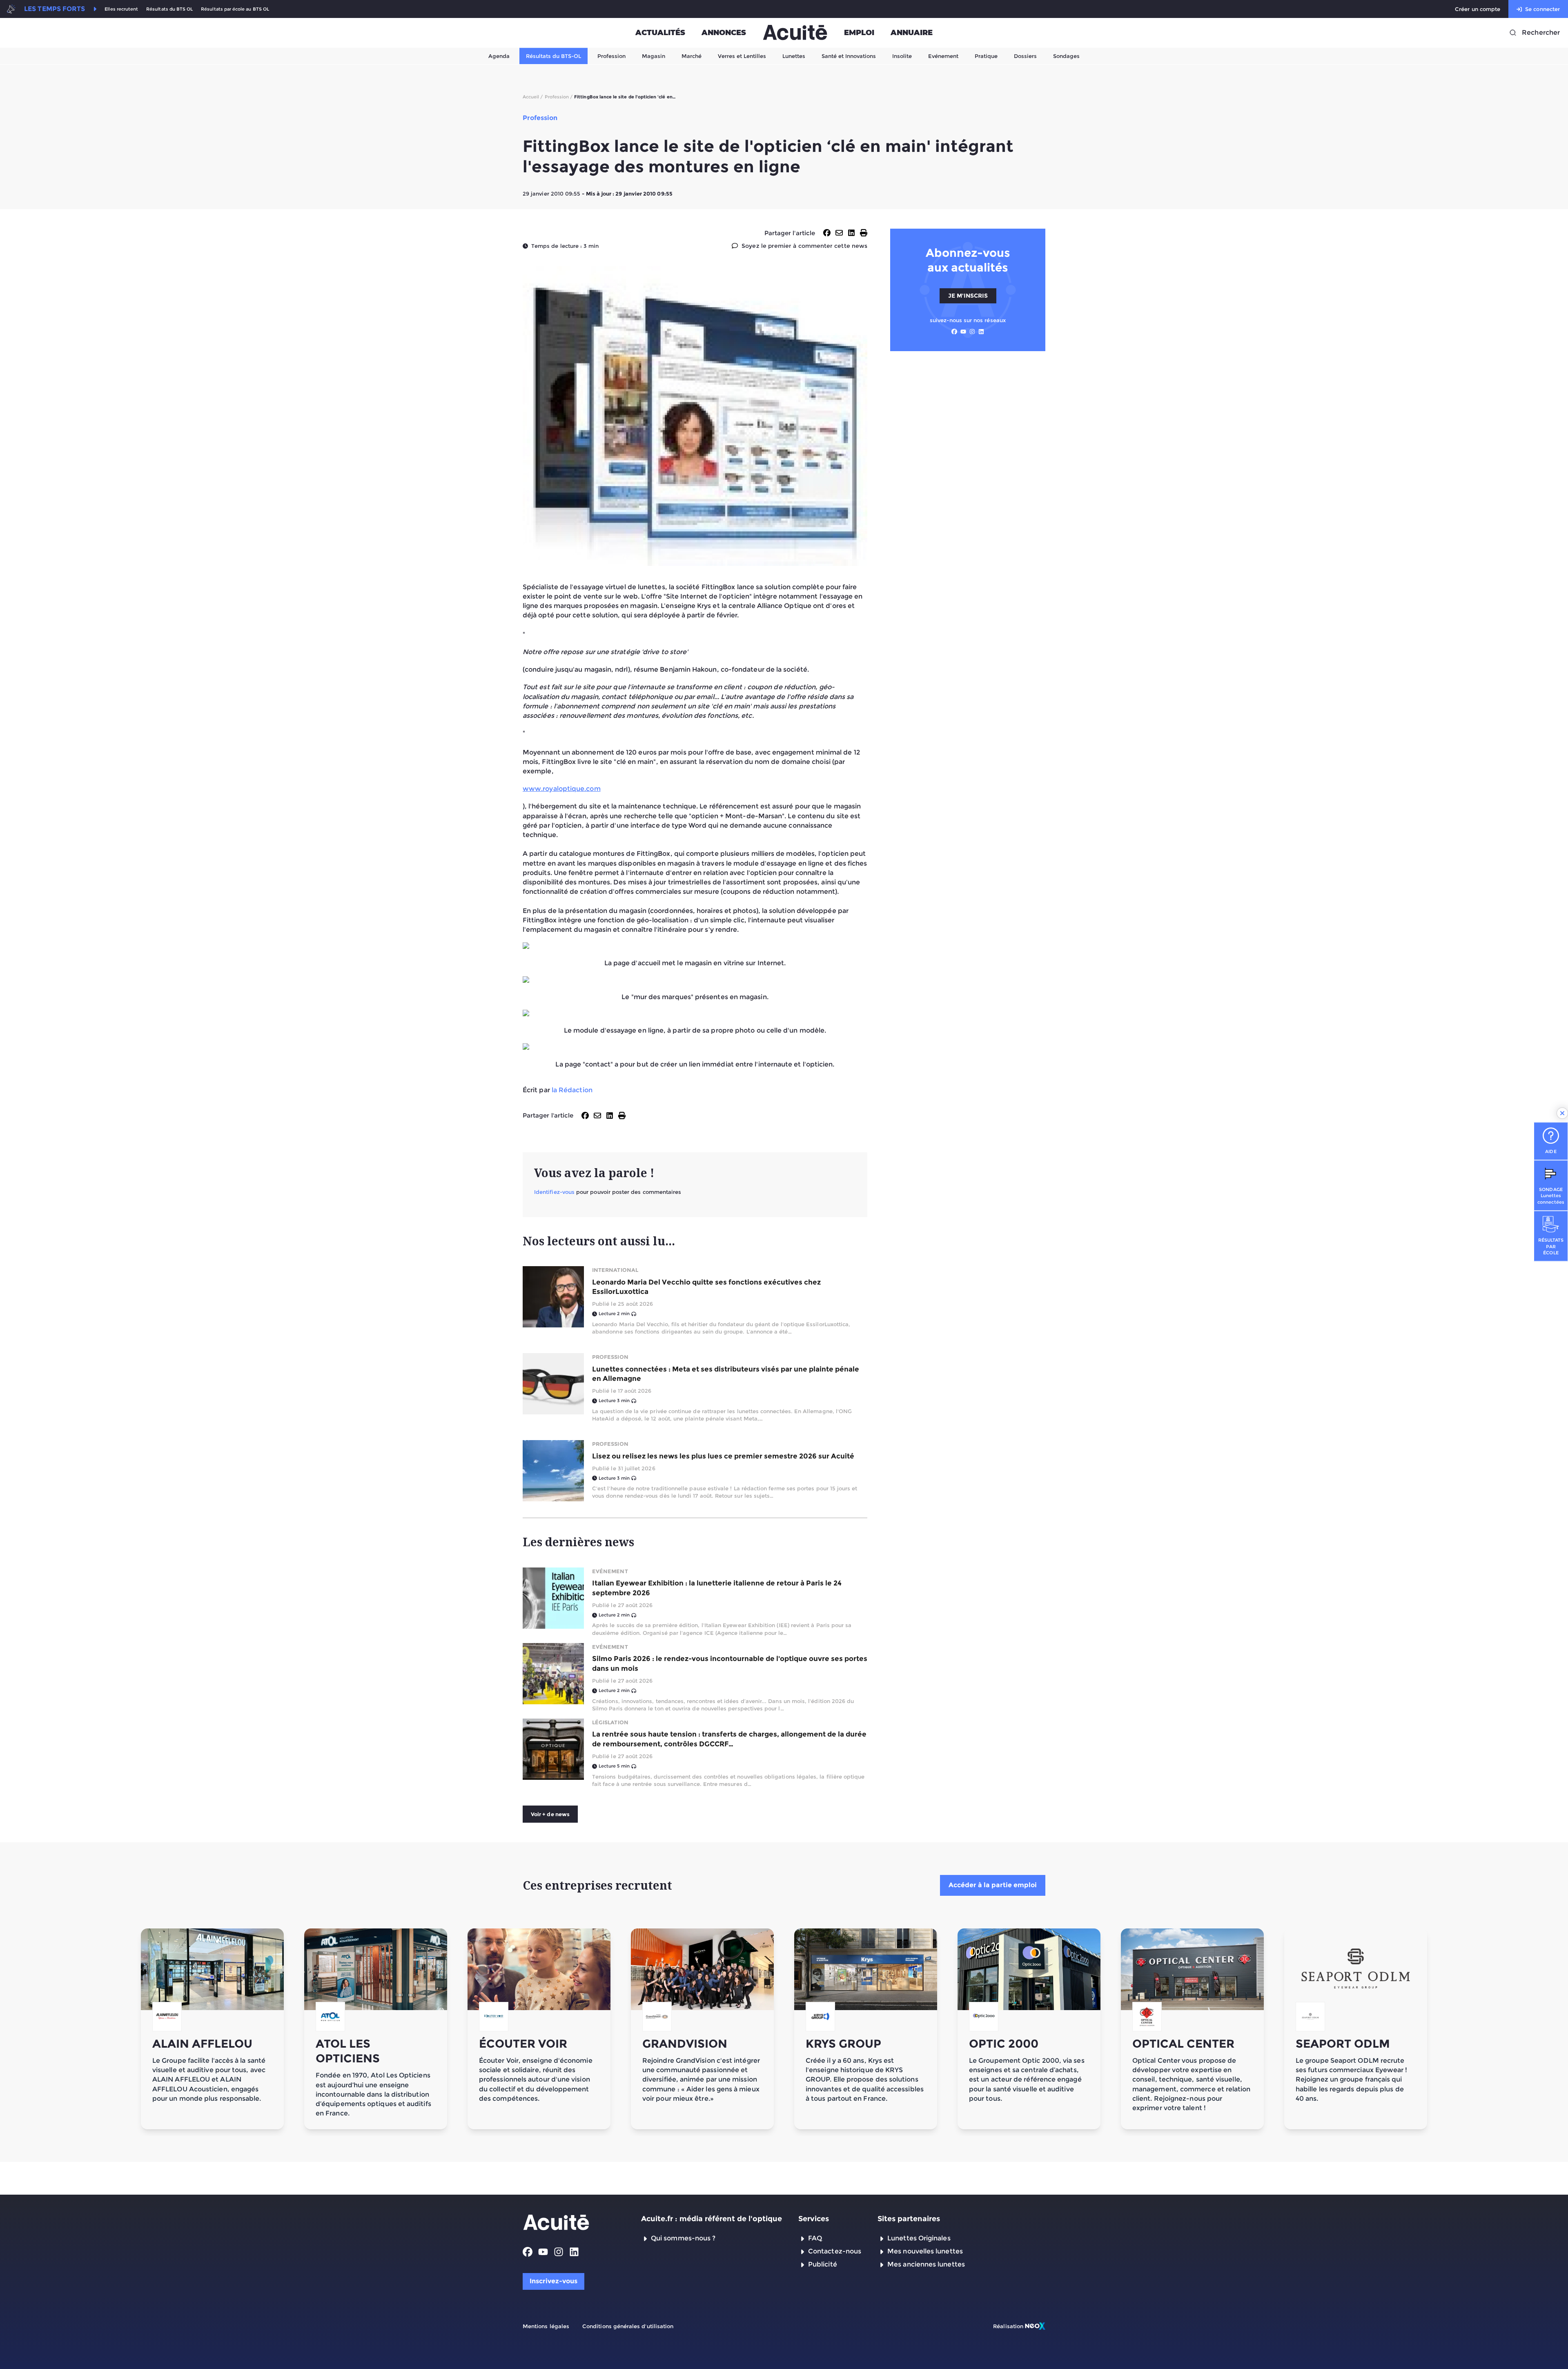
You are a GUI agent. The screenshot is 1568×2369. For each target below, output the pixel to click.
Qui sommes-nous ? (683, 2238)
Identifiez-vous (554, 1192)
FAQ (815, 2238)
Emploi (859, 33)
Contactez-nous (835, 2251)
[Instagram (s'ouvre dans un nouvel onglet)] (972, 332)
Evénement (943, 56)
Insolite (902, 56)
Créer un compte (1478, 9)
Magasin (654, 56)
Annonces (724, 33)
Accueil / (533, 97)
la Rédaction (572, 1090)
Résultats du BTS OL (169, 9)
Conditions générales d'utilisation (628, 2326)
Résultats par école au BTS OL (235, 9)
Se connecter (1542, 9)
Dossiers (1025, 56)
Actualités (660, 33)
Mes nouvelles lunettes (925, 2251)
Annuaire (912, 33)
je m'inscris (968, 295)
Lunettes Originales (919, 2238)
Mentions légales (546, 2326)
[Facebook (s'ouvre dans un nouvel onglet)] (954, 332)
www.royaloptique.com (562, 789)
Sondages (1066, 56)
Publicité (823, 2264)
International (615, 1270)
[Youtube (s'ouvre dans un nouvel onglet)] (963, 332)
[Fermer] (1562, 1113)
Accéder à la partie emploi (993, 1885)
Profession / (559, 97)
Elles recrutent (121, 9)
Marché (692, 56)
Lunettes (794, 56)
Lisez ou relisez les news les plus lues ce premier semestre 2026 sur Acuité (723, 1456)
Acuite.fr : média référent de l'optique (712, 2219)
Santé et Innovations (849, 56)
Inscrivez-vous (553, 2281)
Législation (610, 1722)
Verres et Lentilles (742, 56)
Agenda (499, 56)
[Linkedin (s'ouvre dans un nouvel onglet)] (981, 332)
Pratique (986, 56)
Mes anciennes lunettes (926, 2264)
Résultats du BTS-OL (553, 56)
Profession (611, 56)
